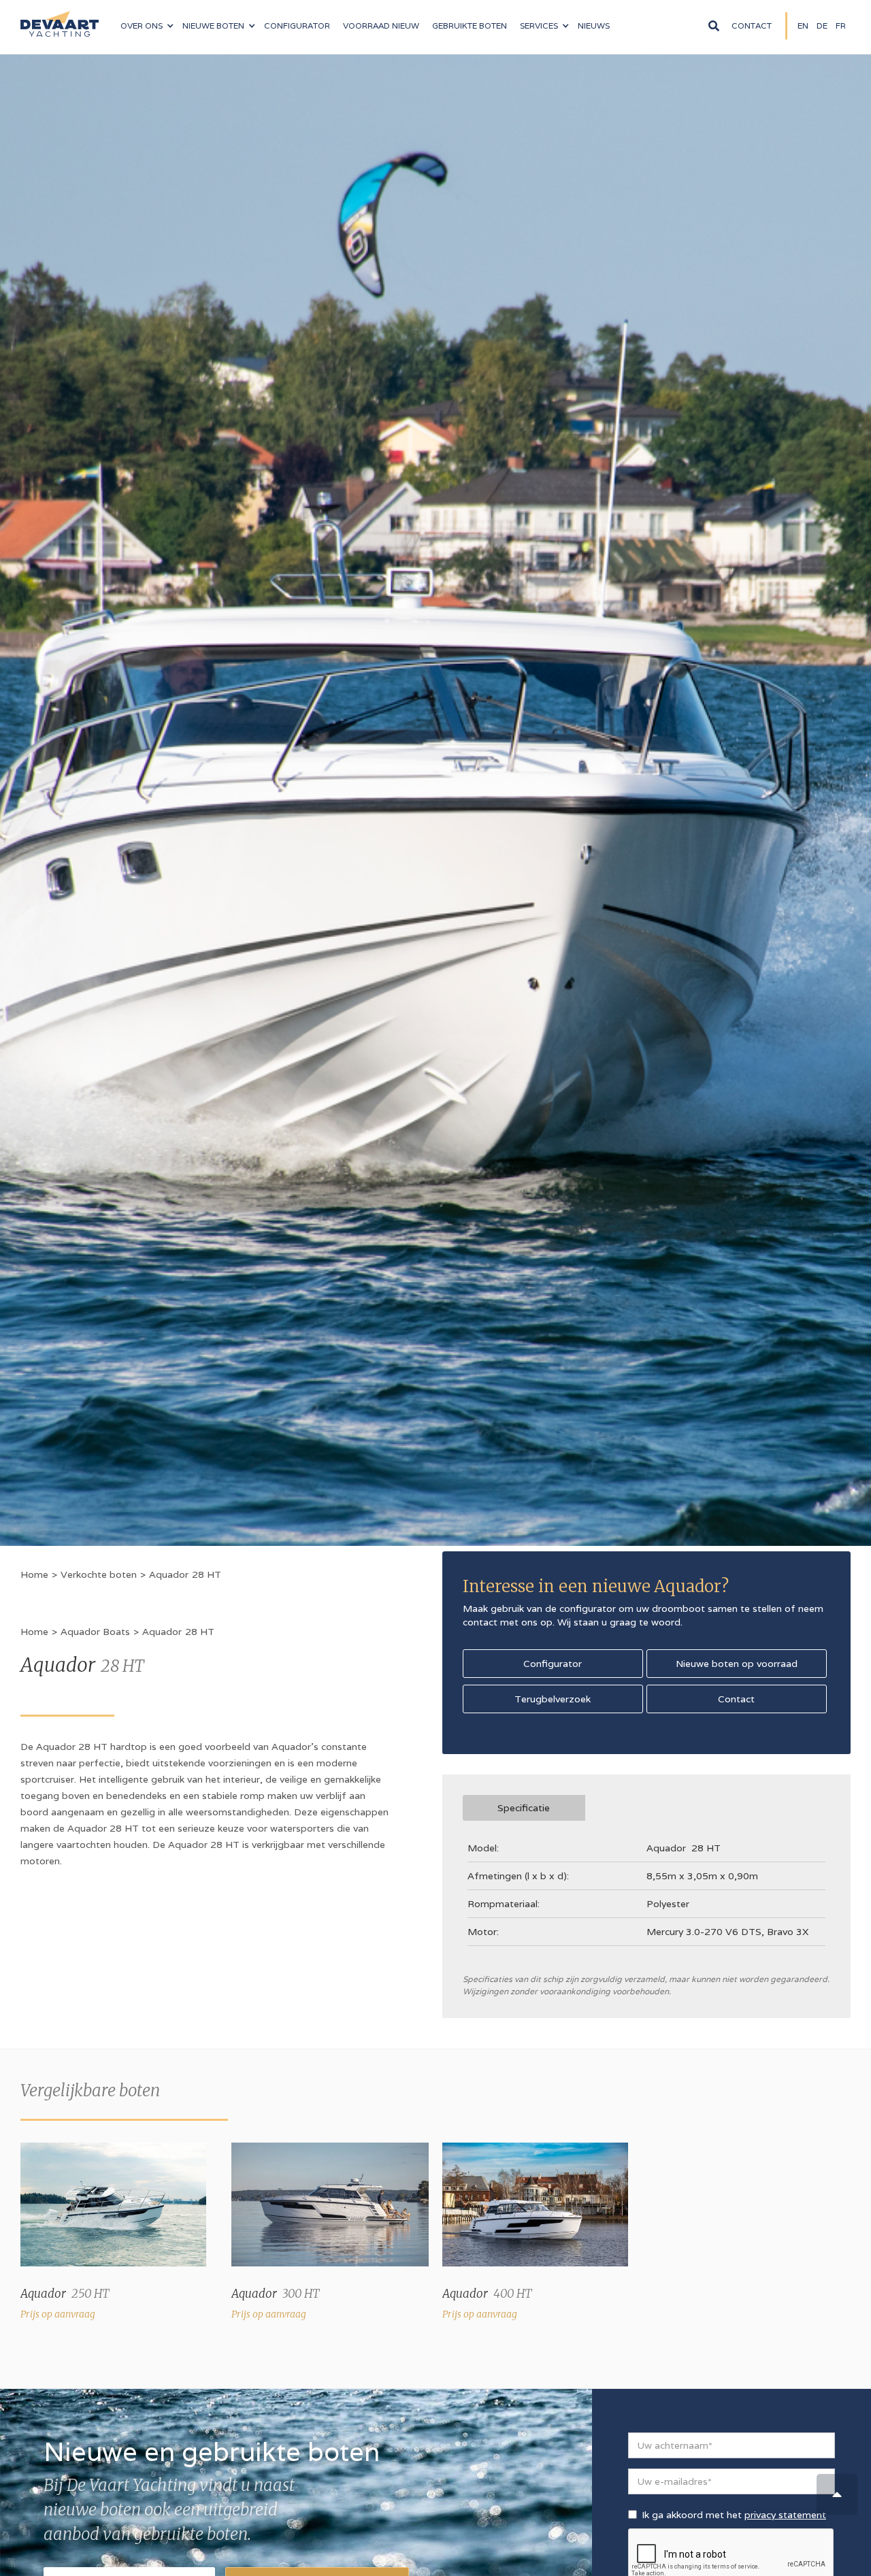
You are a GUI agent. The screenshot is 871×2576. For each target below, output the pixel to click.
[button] (147, 26)
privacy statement (785, 2515)
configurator (297, 26)
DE (822, 26)
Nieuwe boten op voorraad (737, 1664)
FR (841, 26)
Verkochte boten (99, 1574)
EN (803, 26)
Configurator (553, 1664)
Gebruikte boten (470, 26)
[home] (60, 18)
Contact (752, 26)
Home (34, 1574)
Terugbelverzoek (553, 1699)
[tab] (524, 1808)
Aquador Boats (95, 1632)
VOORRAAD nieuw (381, 26)
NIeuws (594, 26)
